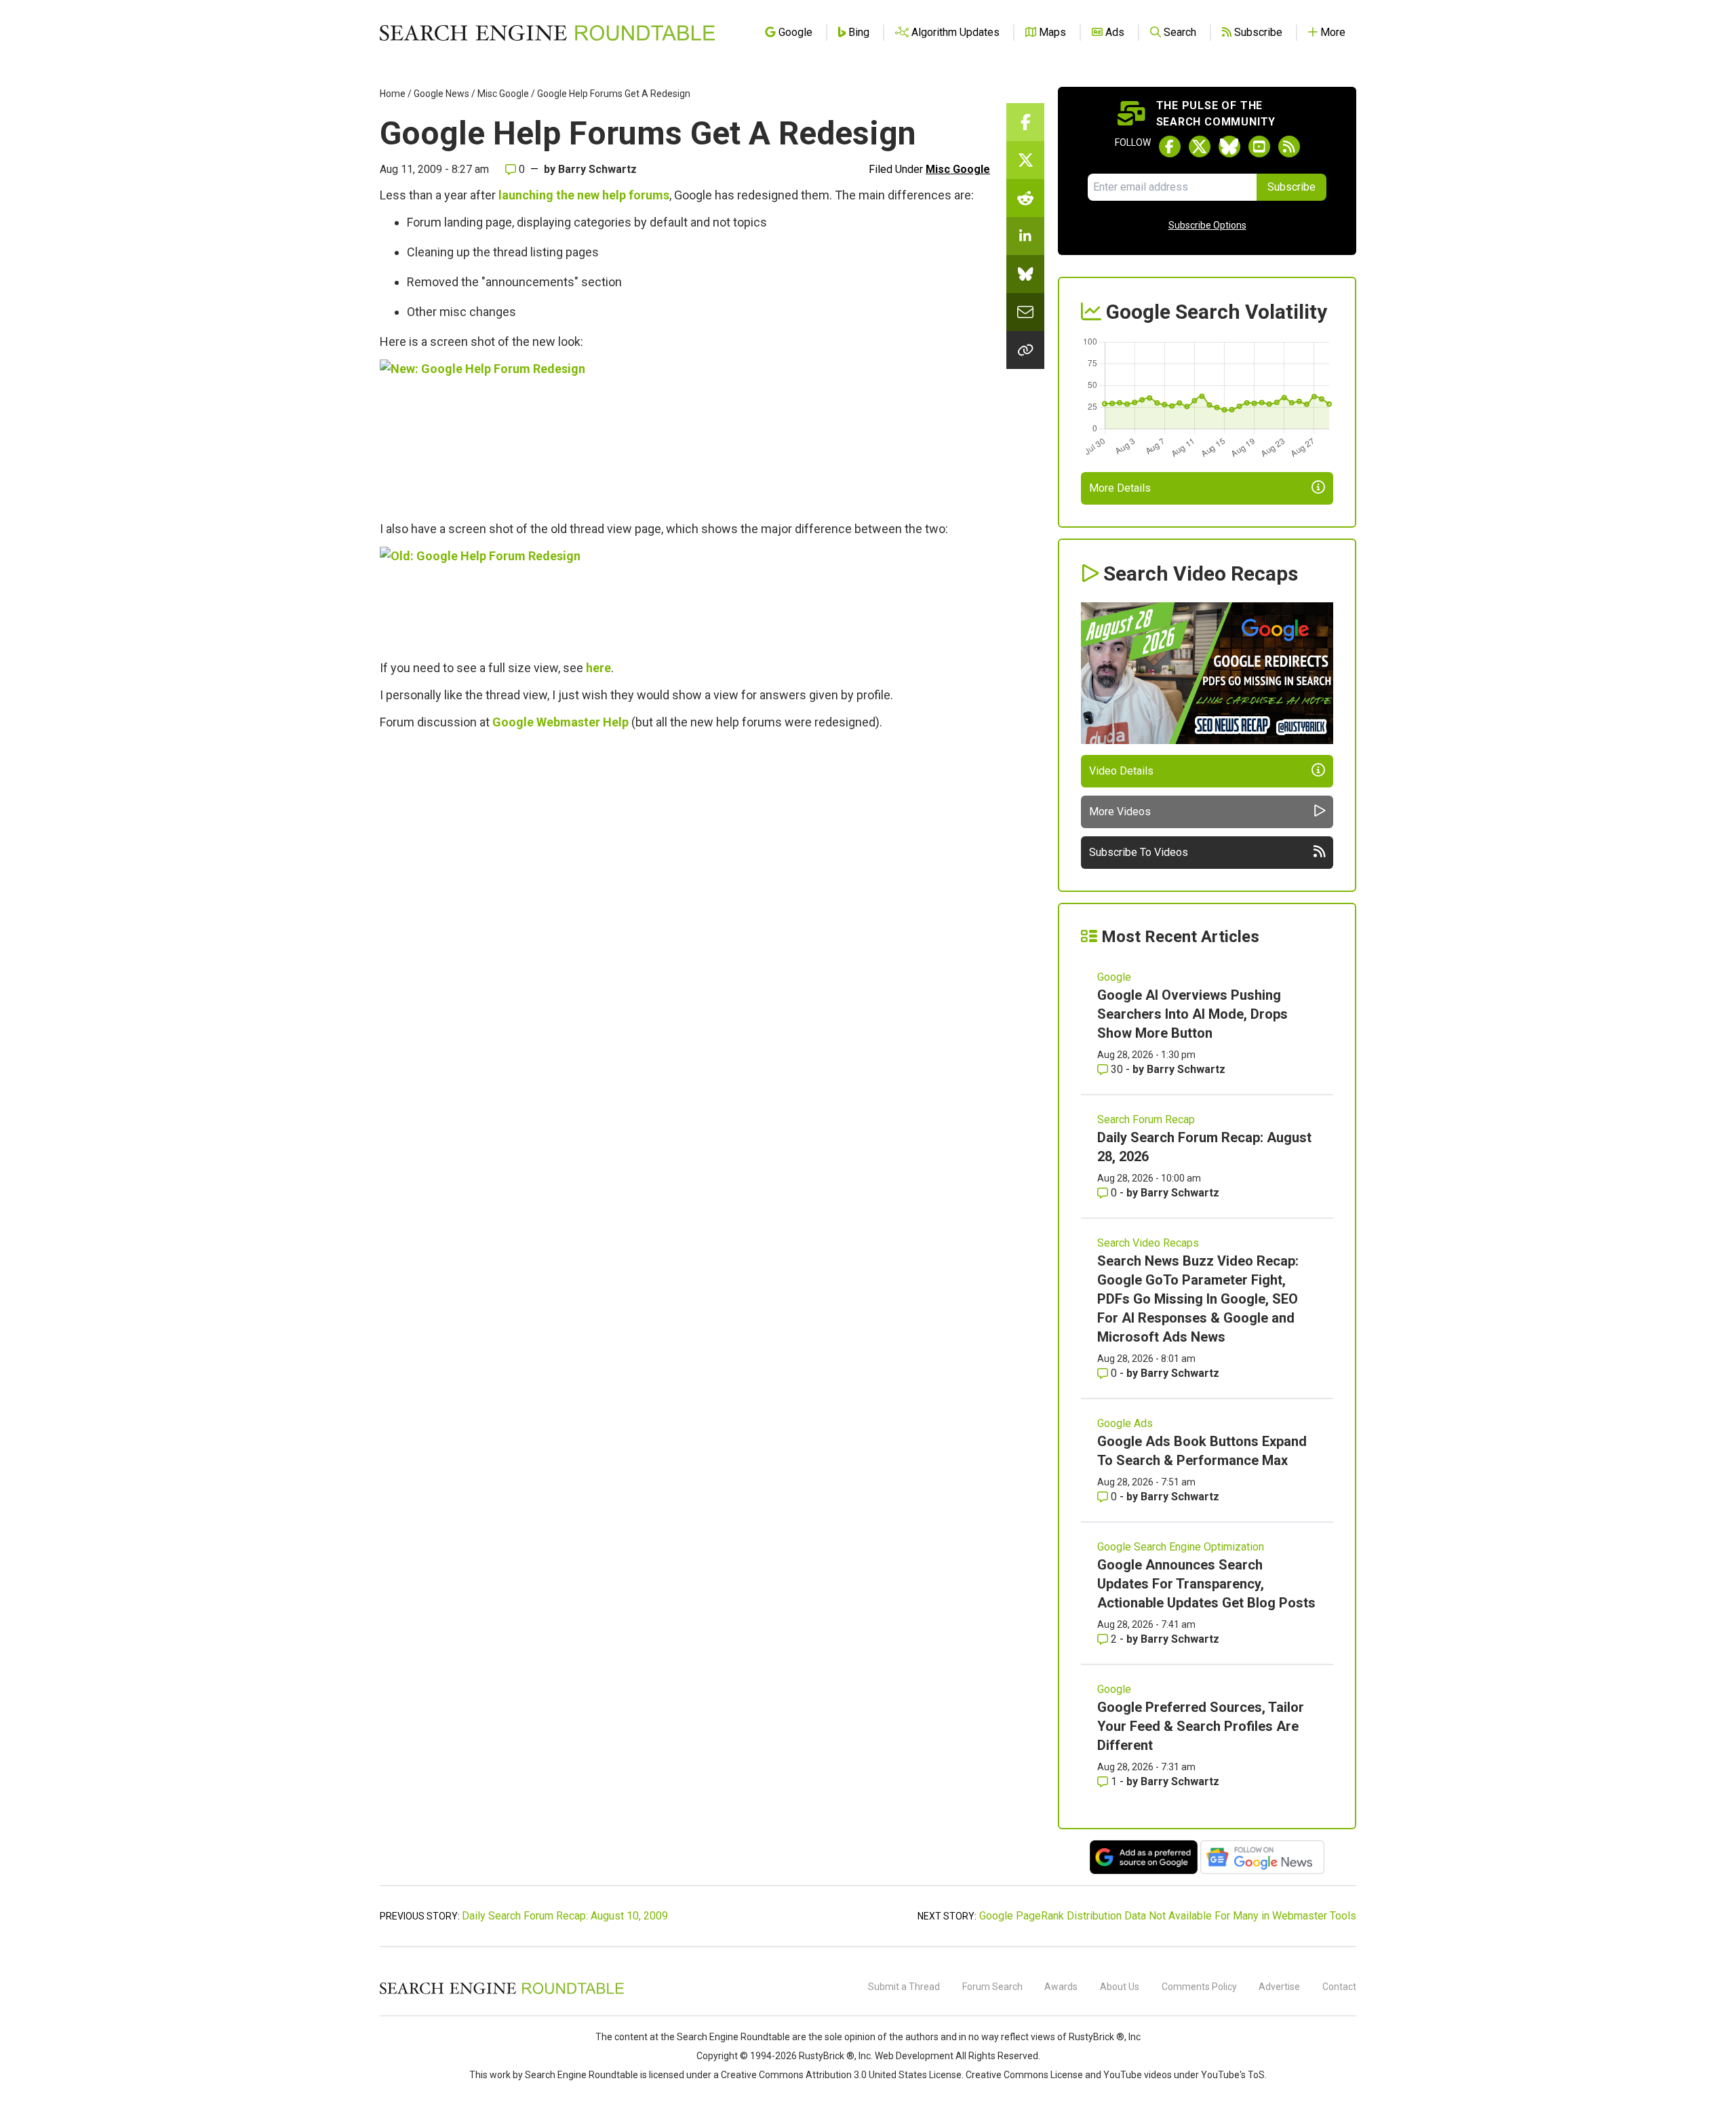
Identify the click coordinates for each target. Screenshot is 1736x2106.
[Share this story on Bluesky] (1025, 274)
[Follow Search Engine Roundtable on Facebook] (1170, 147)
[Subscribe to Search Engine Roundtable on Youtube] (1259, 147)
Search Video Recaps (1148, 1243)
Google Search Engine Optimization (1181, 1547)
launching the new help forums (584, 195)
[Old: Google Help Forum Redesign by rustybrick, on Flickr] (521, 597)
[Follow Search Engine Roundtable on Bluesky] (1229, 147)
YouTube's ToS (1233, 2075)
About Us (1120, 1987)
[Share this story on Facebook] (1025, 122)
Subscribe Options (1207, 225)
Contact (1339, 1987)
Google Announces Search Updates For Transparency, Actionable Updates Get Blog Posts (1206, 1584)
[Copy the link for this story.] (1025, 350)
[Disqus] (685, 926)
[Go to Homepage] (547, 33)
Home (393, 94)
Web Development (914, 2056)
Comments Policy (1199, 1987)
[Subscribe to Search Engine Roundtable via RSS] (1289, 147)
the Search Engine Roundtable (726, 2037)
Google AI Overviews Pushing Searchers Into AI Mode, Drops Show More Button (1192, 1014)
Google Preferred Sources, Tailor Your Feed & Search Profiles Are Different (1201, 1726)
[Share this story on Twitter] (1025, 160)
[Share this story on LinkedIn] (1025, 236)
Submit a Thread (904, 1987)
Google (1114, 977)
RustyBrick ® (827, 2056)
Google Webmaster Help (560, 722)
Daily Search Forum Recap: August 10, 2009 (565, 1916)
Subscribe (1291, 187)
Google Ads (1125, 1423)
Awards (1061, 1987)
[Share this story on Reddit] (1025, 198)
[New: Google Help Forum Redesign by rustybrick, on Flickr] (549, 434)
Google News (441, 94)
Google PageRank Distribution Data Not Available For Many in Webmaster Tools (1168, 1916)
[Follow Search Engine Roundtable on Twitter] (1200, 147)
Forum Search (992, 1987)
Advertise (1279, 1987)
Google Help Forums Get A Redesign (614, 94)
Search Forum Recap (1146, 1119)
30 (1117, 1069)
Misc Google (503, 94)
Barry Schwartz (597, 169)
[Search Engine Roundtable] (502, 1992)
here (598, 668)
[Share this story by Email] (1025, 312)
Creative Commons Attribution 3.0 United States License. (842, 2075)
